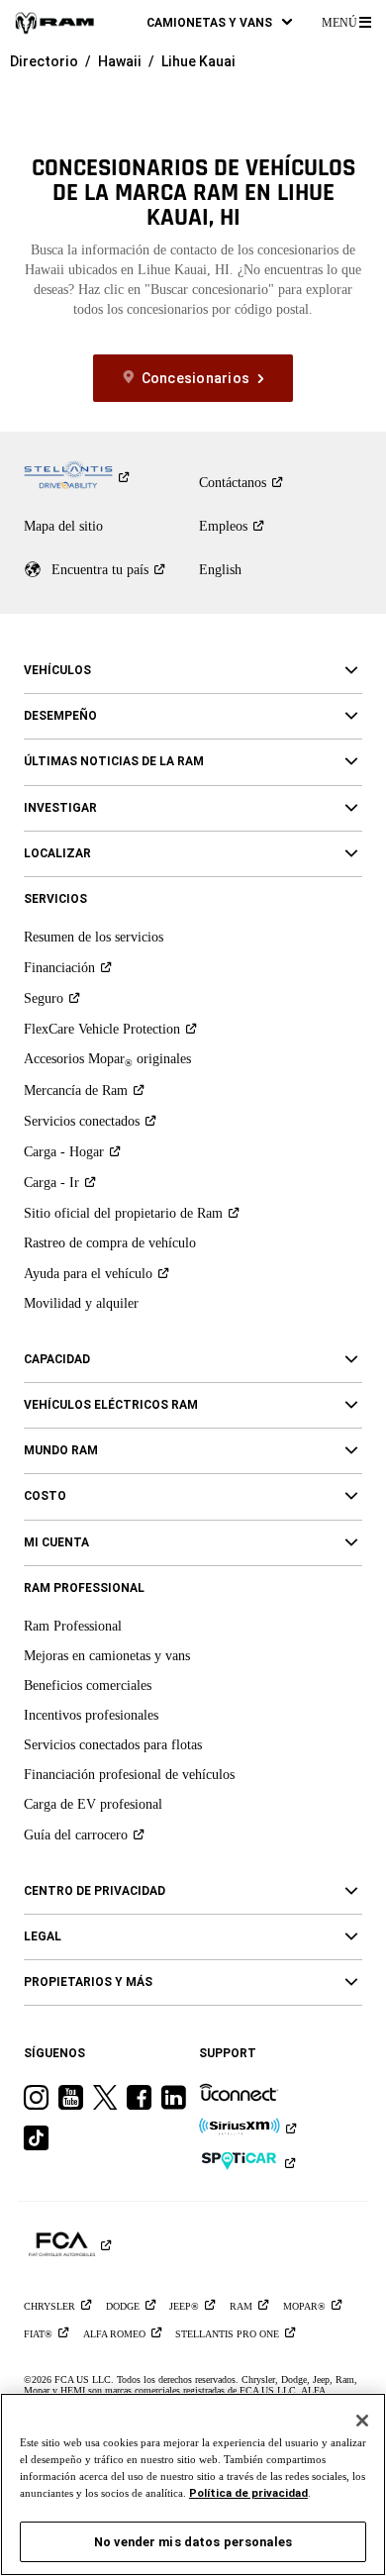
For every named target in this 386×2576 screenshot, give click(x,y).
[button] (219, 22)
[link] (54, 22)
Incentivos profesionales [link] (91, 1715)
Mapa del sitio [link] (63, 526)
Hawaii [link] (120, 61)
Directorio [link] (44, 61)
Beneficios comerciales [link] (88, 1685)
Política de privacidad (248, 2493)
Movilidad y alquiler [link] (81, 1303)
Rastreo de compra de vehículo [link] (110, 1243)
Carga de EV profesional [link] (93, 1804)
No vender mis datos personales (193, 2542)
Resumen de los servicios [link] (94, 937)
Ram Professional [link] (73, 1626)
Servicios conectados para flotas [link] (113, 1745)
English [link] (220, 570)
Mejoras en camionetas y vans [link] (107, 1656)
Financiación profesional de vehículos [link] (129, 1775)
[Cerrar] (362, 2421)
